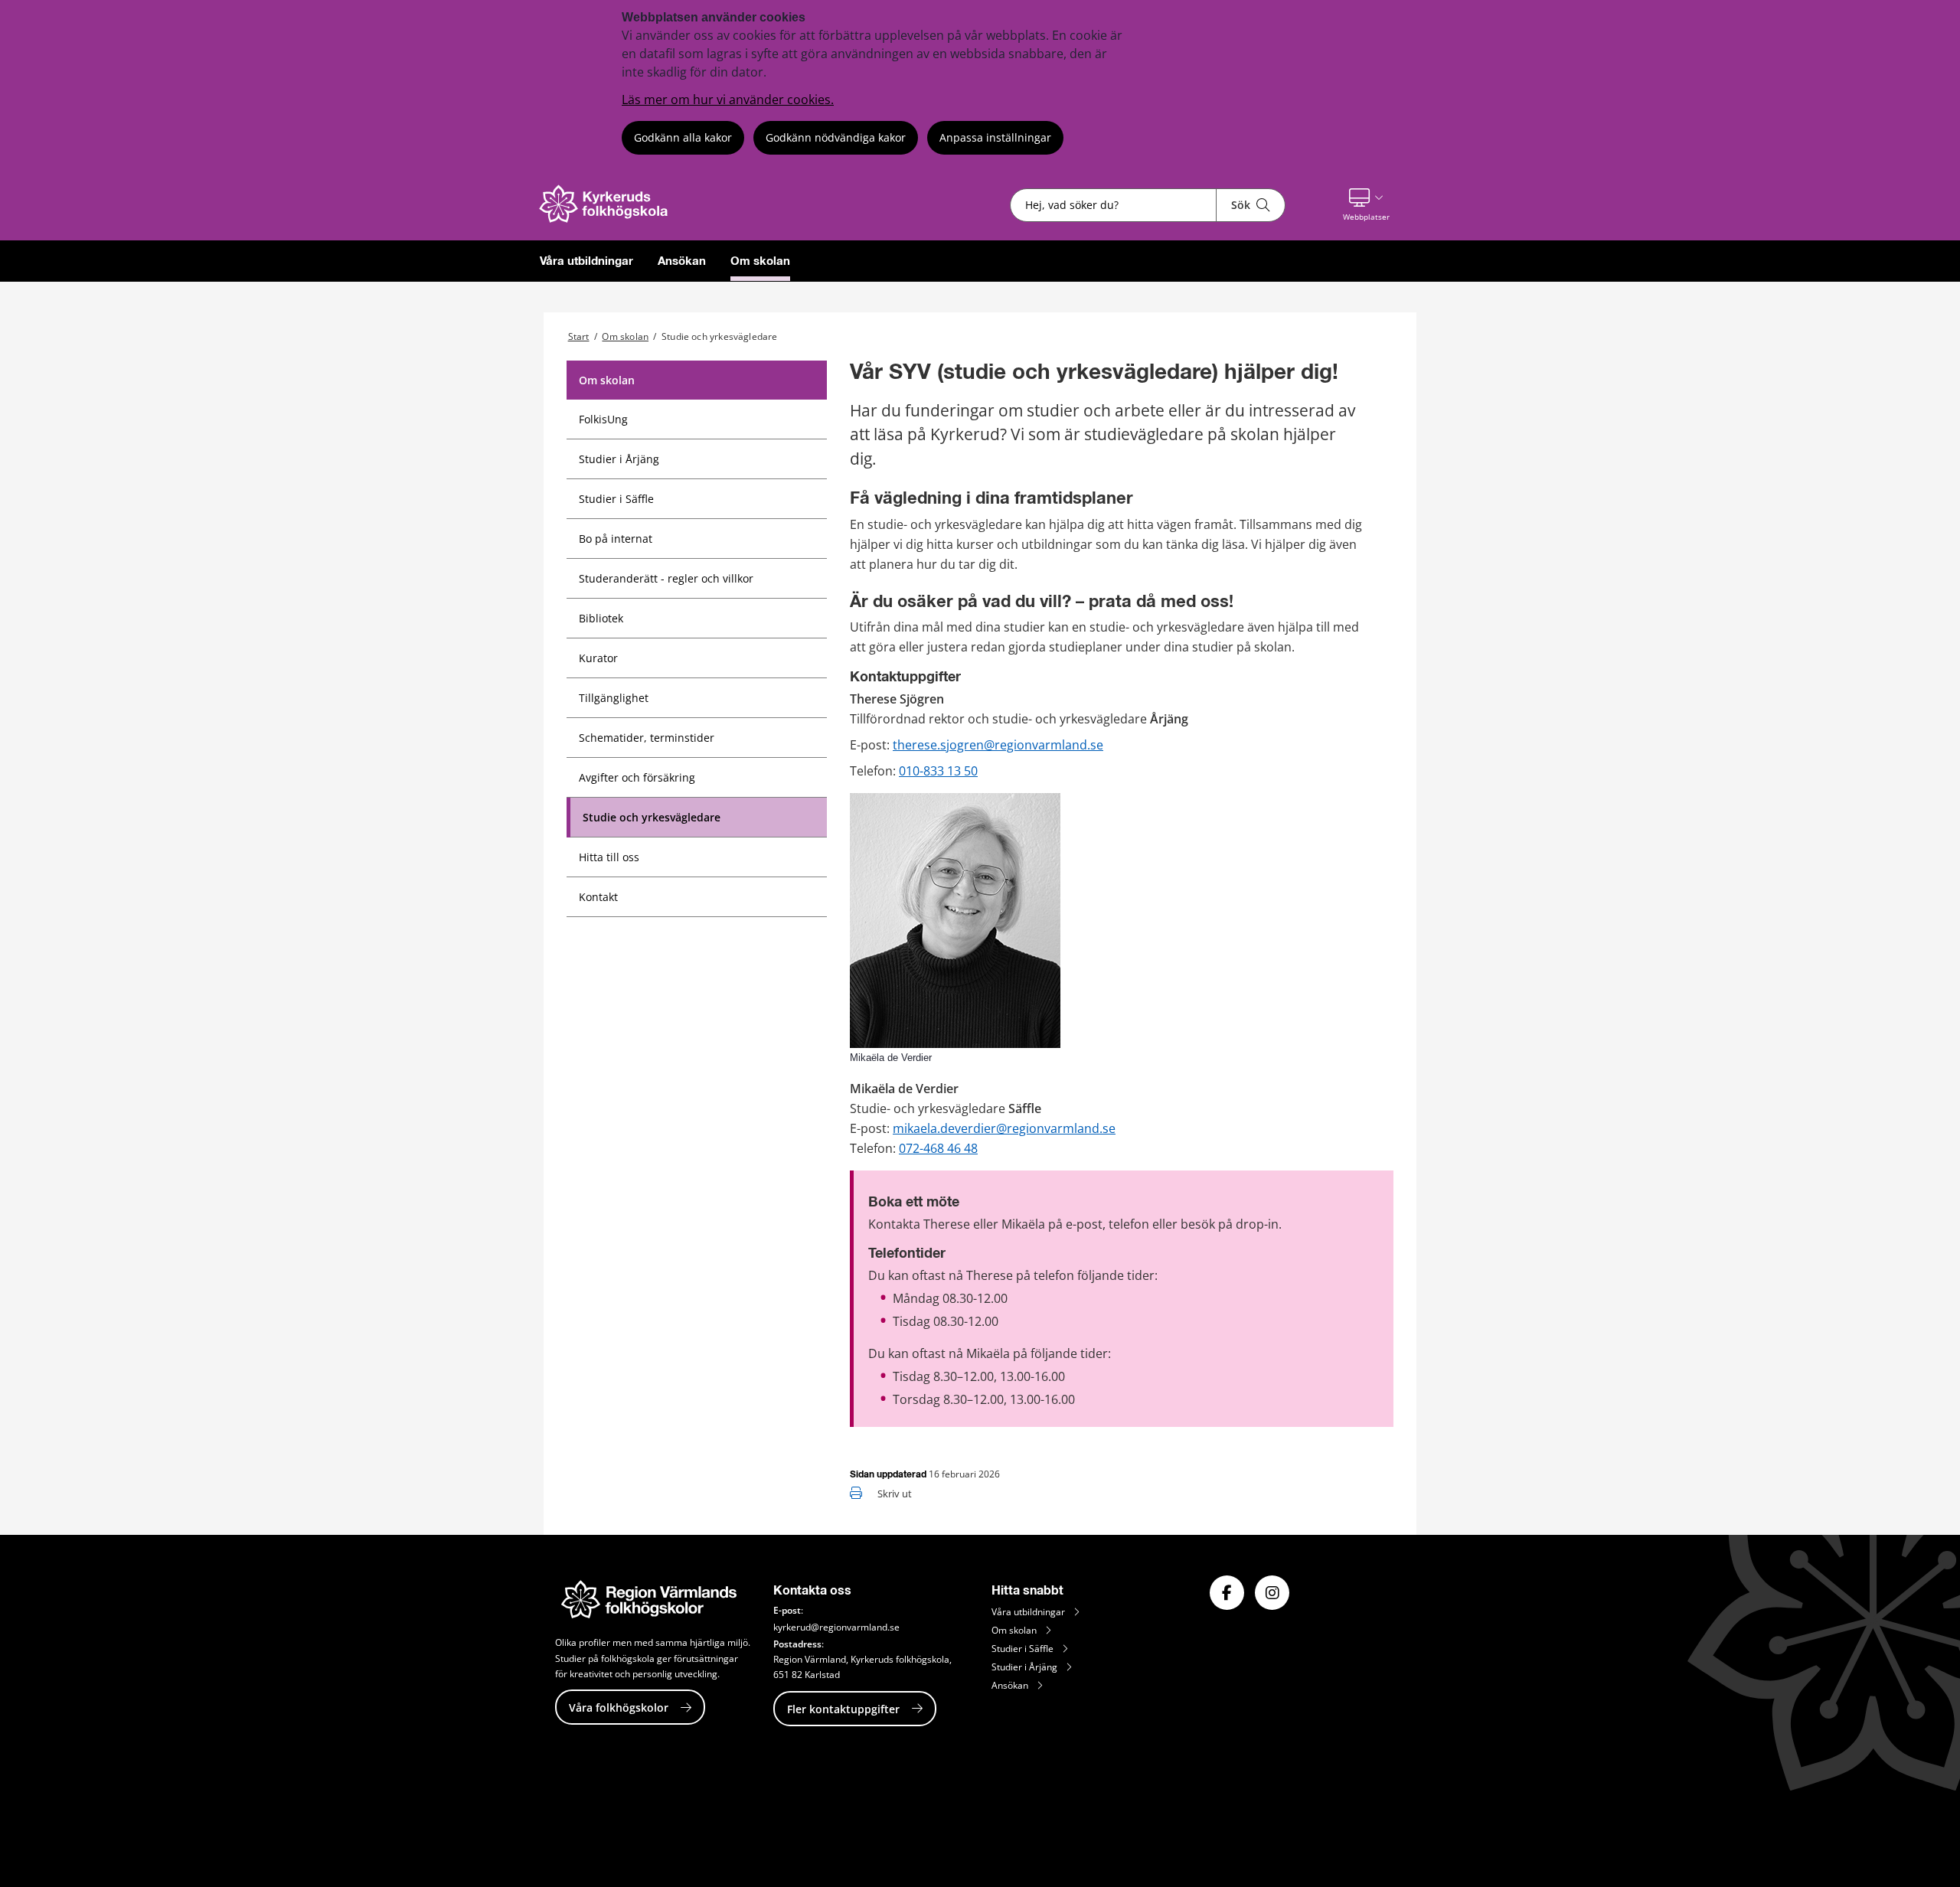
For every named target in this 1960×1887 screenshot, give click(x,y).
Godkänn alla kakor (683, 137)
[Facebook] (1227, 1593)
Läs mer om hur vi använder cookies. (728, 100)
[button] (1366, 205)
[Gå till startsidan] (612, 219)
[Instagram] (1272, 1593)
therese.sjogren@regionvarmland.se (998, 745)
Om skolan (760, 261)
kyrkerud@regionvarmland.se (836, 1627)
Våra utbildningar (586, 261)
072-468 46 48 (938, 1148)
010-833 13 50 (938, 771)
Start (579, 336)
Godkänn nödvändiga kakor (836, 137)
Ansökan (682, 261)
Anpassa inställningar (995, 137)
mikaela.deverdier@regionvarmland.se (1004, 1128)
